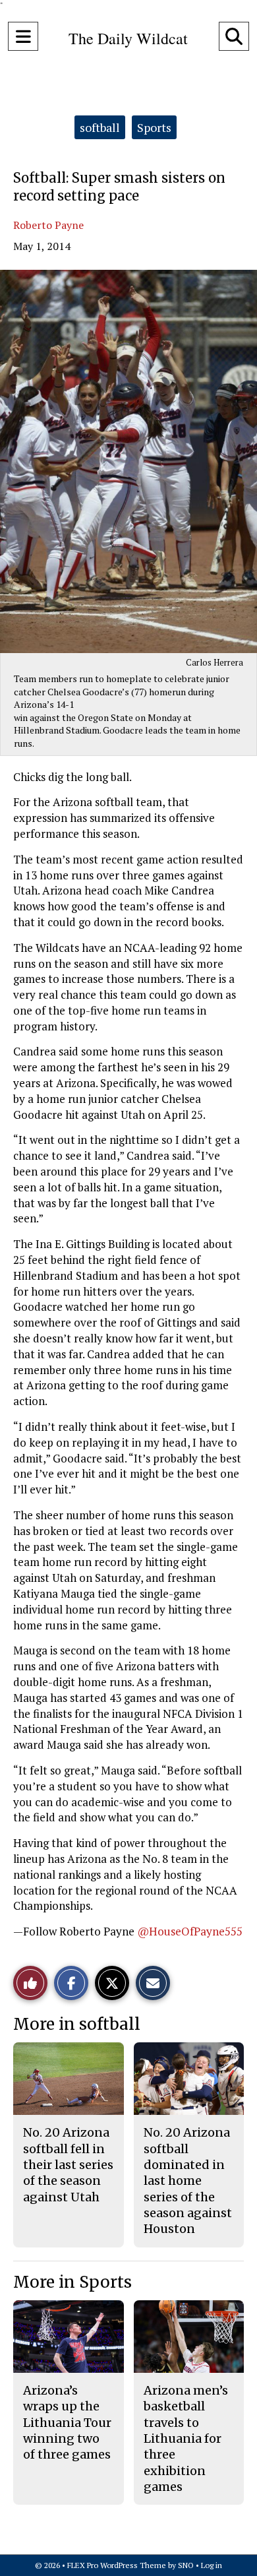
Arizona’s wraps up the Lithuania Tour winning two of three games (67, 2422)
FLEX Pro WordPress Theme (117, 2565)
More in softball (77, 2024)
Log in (212, 2565)
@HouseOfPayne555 (190, 1931)
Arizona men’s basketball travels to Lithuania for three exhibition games (186, 2438)
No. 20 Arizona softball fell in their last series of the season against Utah (68, 2164)
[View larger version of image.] (128, 461)
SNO (186, 2565)
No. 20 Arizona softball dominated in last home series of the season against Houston (188, 2181)
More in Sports (72, 2282)
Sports (154, 127)
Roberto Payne (48, 225)
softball (100, 127)
